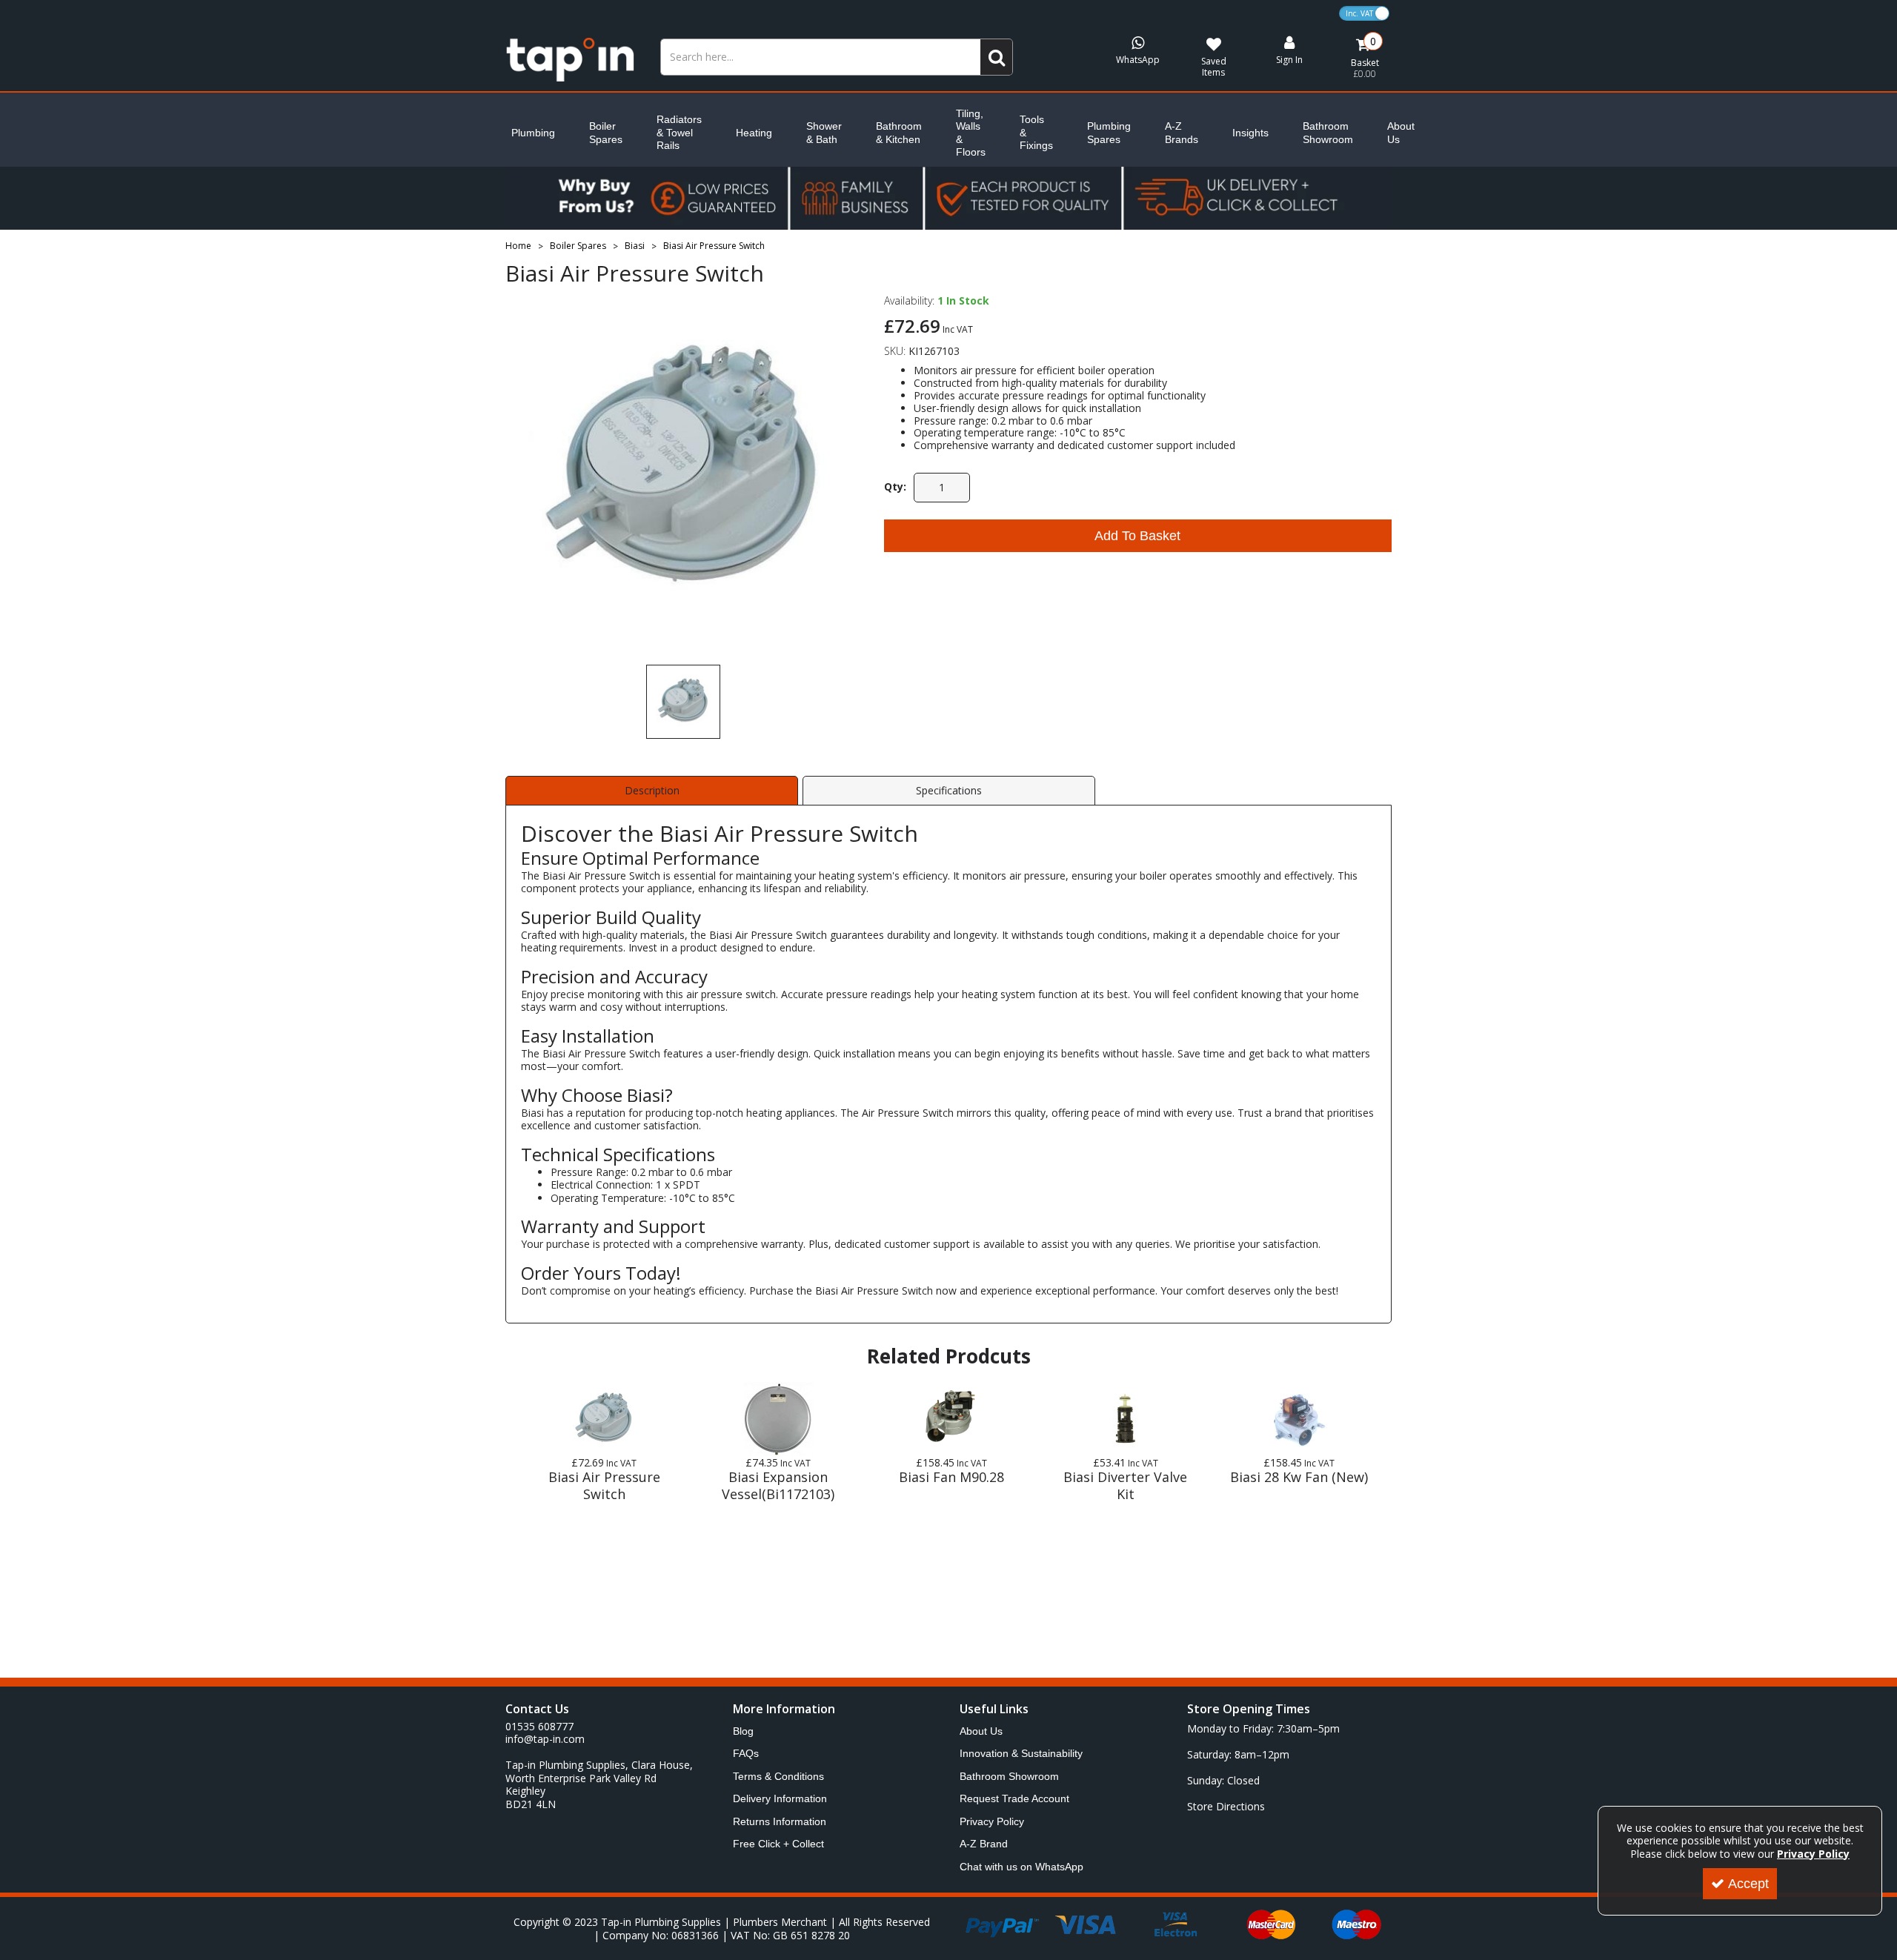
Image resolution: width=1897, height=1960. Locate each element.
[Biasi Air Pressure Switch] (604, 1419)
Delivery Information (780, 1798)
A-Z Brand (984, 1844)
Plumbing (533, 133)
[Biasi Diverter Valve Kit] (1126, 1419)
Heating (754, 133)
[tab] (652, 791)
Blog (743, 1731)
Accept (1748, 1884)
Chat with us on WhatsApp (1021, 1867)
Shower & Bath (824, 133)
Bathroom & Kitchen (899, 133)
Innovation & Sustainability (1021, 1753)
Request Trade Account (1014, 1798)
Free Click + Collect (778, 1844)
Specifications (949, 790)
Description (652, 790)
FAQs (746, 1753)
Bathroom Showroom (1328, 133)
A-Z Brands (1182, 133)
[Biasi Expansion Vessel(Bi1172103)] (778, 1419)
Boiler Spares (606, 133)
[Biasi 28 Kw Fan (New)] (1299, 1419)
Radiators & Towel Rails (679, 132)
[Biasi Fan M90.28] (951, 1419)
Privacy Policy (992, 1821)
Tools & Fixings (1036, 132)
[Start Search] (997, 57)
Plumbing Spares (1109, 133)
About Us (1401, 133)
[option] (683, 472)
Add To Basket (1137, 536)
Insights (1250, 133)
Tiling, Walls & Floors (971, 133)
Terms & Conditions (778, 1776)
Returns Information (780, 1821)
